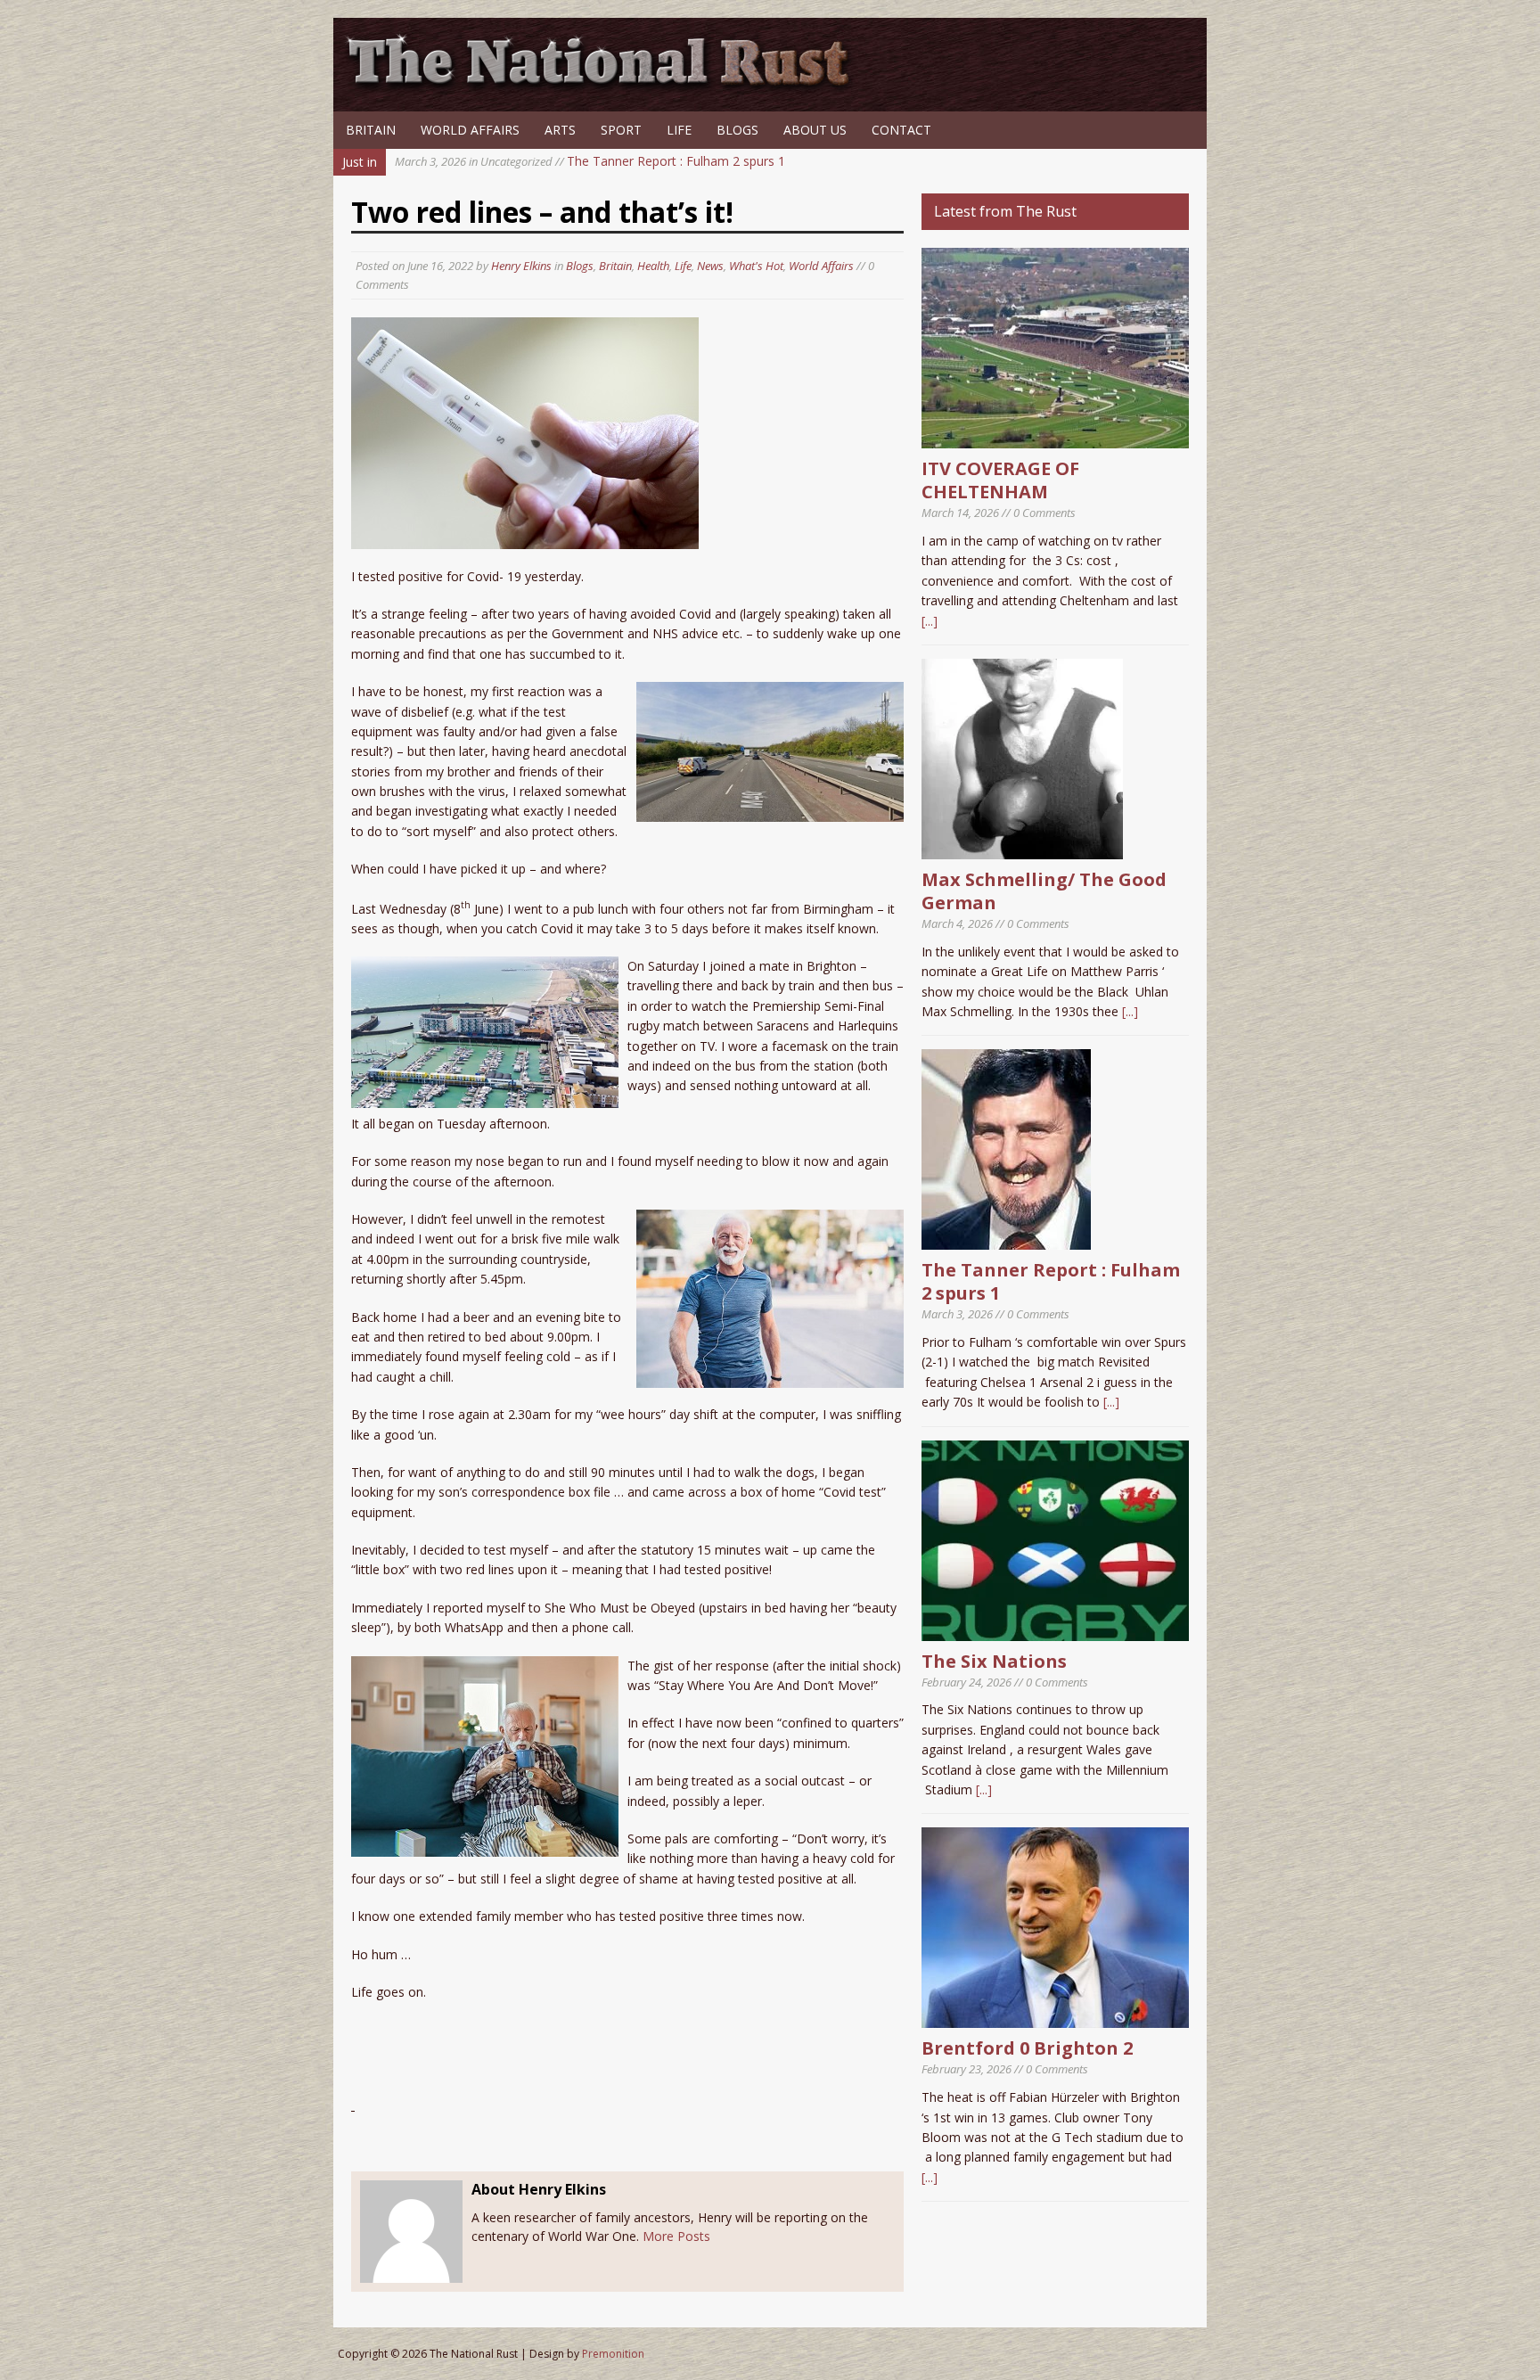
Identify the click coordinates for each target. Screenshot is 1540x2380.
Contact (901, 130)
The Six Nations (994, 1661)
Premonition (613, 2354)
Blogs (737, 130)
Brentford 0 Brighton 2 (1027, 2048)
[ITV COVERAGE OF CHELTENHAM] (1055, 438)
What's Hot (756, 266)
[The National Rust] (605, 87)
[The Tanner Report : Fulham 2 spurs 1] (1006, 1239)
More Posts (676, 2236)
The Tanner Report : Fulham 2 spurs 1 (590, 161)
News (710, 266)
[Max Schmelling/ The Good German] (1022, 849)
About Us (815, 130)
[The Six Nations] (1055, 1630)
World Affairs (470, 130)
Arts (560, 130)
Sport (621, 130)
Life (679, 130)
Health (653, 266)
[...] (930, 621)
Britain (371, 130)
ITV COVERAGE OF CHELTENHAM (1000, 480)
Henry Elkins (521, 266)
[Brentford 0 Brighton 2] (1055, 2018)
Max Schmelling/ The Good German (1044, 891)
